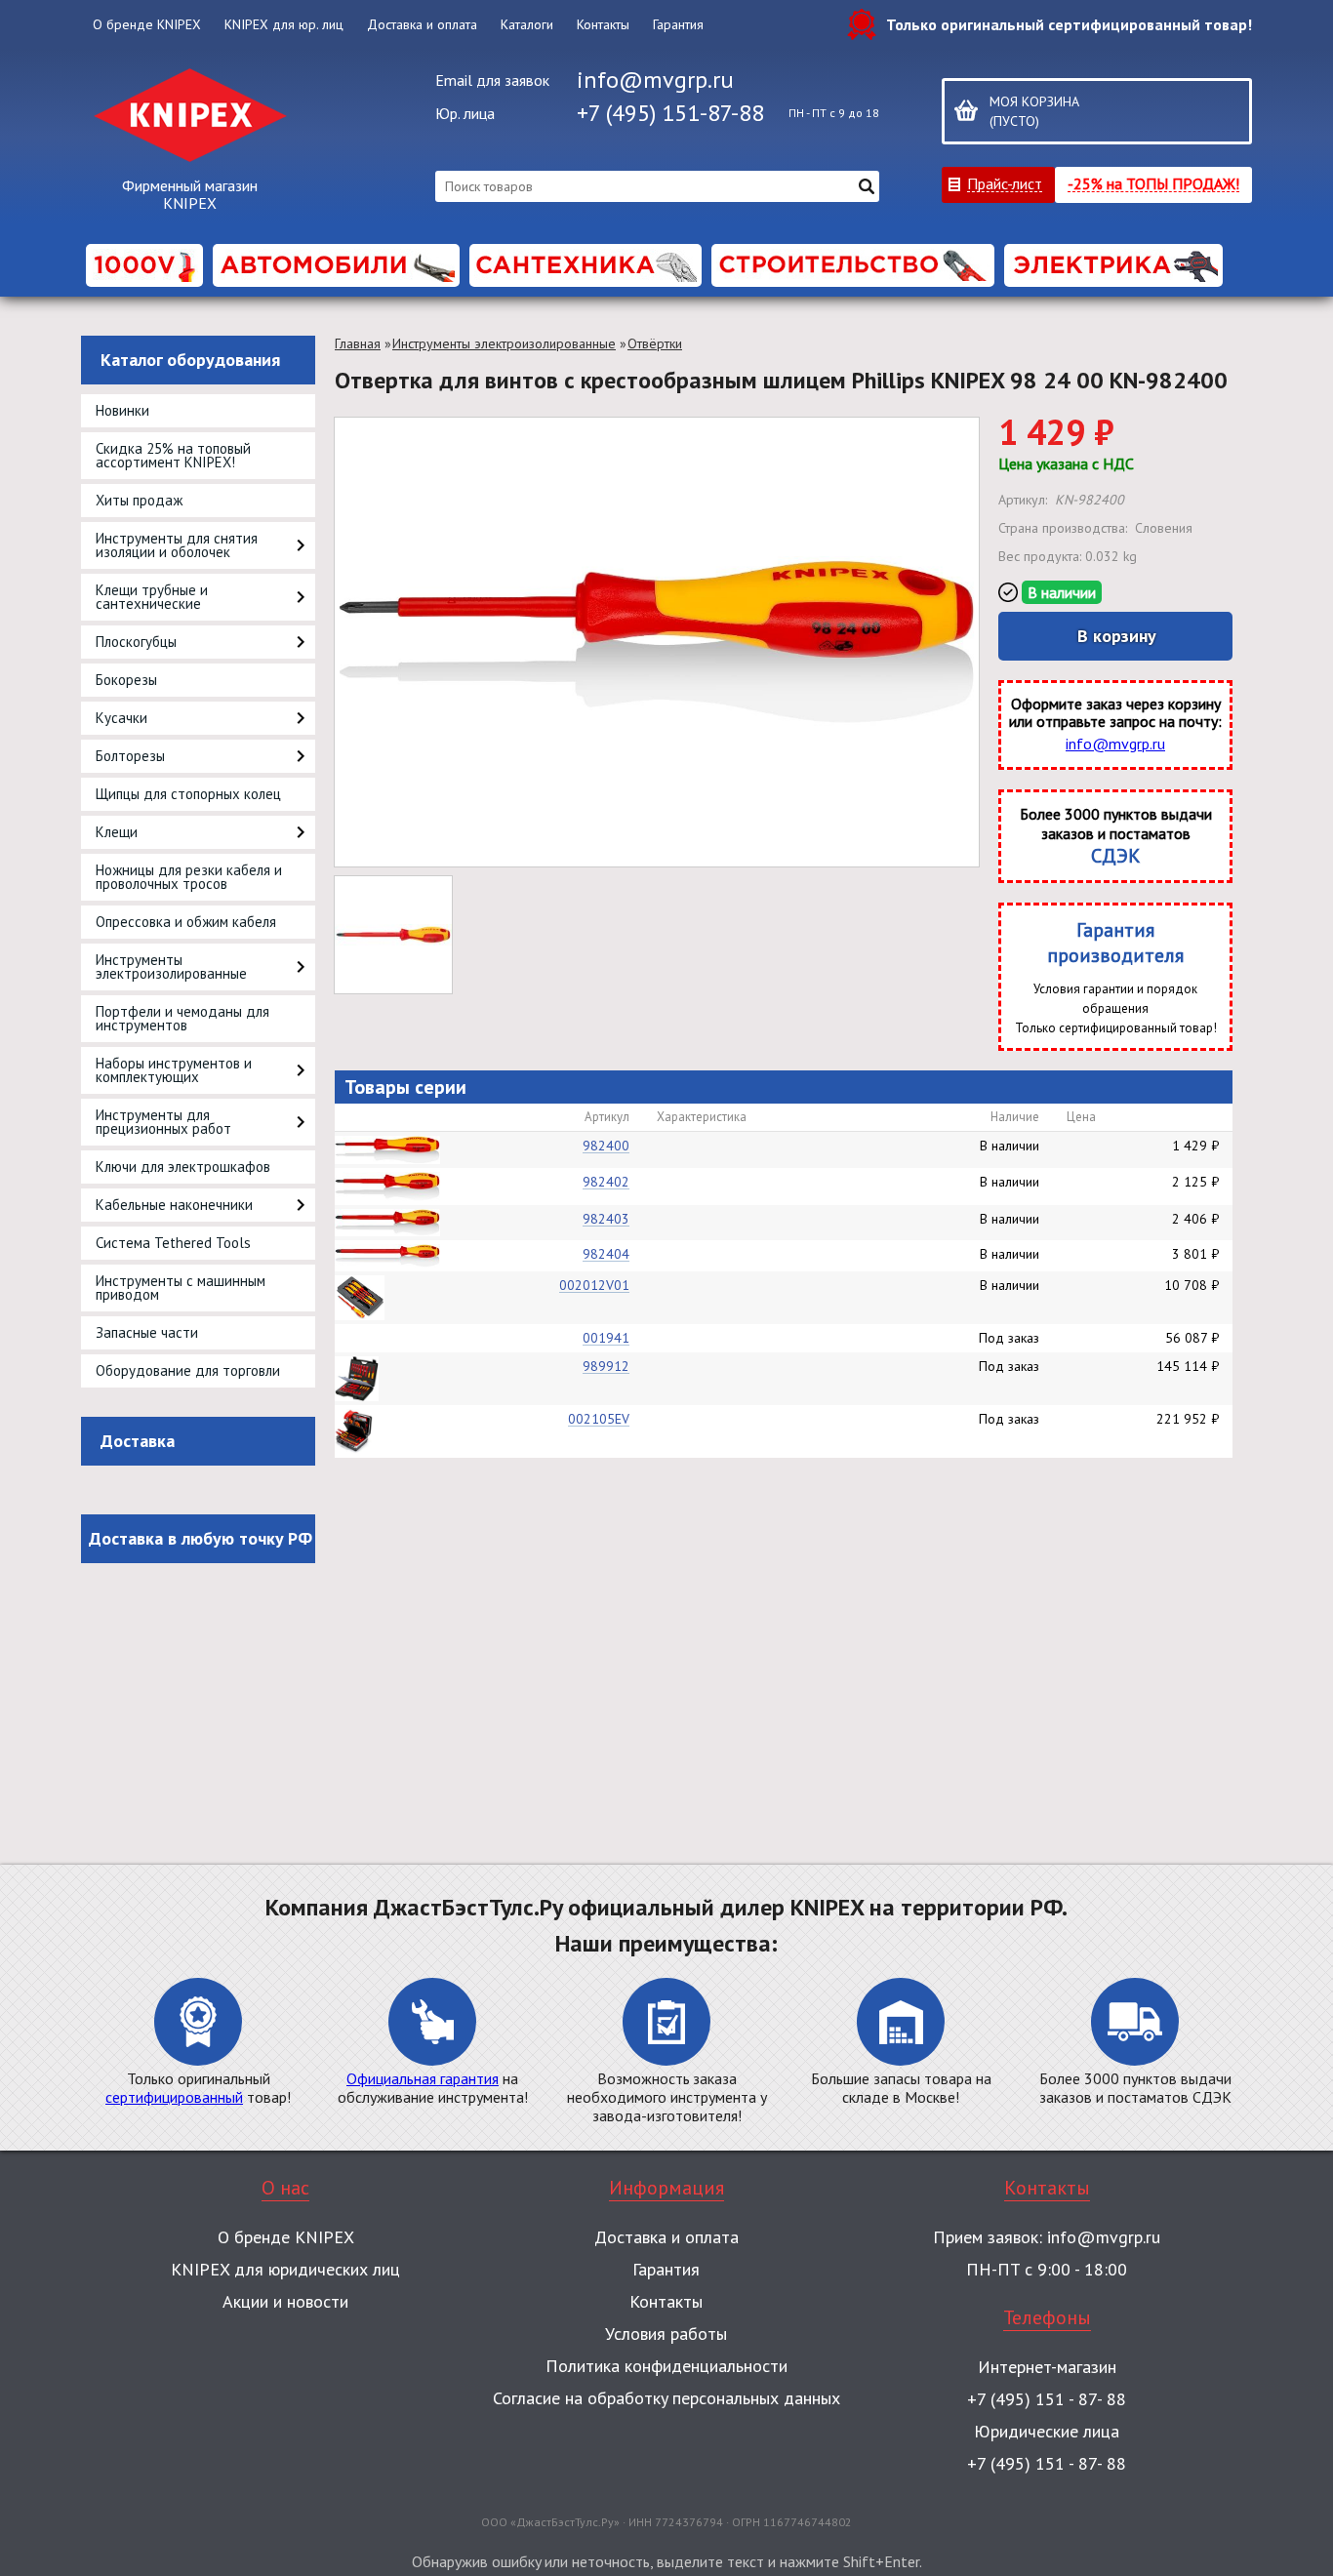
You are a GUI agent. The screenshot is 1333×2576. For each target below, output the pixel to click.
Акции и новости (285, 2301)
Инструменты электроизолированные (171, 966)
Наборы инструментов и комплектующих (174, 1070)
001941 (606, 1338)
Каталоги (527, 24)
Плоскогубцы (136, 642)
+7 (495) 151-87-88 (670, 113)
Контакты (603, 24)
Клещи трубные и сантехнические (152, 597)
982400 (606, 1146)
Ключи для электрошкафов (183, 1167)
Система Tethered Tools (173, 1243)
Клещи (117, 832)
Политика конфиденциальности (666, 2366)
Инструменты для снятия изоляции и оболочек (177, 545)
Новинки (122, 410)
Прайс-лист (1005, 183)
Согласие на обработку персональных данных (666, 2398)
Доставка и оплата (422, 24)
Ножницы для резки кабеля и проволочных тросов (189, 877)
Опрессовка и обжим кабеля (186, 922)
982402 (606, 1182)
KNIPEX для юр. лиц (284, 24)
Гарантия (678, 24)
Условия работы (666, 2334)
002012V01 (594, 1285)
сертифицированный (174, 2097)
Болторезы (130, 756)
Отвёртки (655, 343)
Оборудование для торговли (188, 1370)
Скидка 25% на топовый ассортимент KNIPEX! (173, 455)
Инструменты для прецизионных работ (163, 1122)
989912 (606, 1366)
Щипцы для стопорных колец (188, 794)
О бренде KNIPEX (147, 24)
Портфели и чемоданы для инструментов (182, 1018)
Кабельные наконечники (174, 1205)
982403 (606, 1219)
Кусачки (121, 718)
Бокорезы (126, 680)
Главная (358, 343)
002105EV (599, 1419)
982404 (606, 1254)
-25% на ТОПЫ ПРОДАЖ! (1153, 183)
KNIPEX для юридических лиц (285, 2269)
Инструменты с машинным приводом (181, 1288)
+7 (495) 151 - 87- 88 (1047, 2399)
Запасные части (147, 1332)
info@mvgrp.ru (655, 80)
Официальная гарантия (423, 2078)
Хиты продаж (139, 500)
